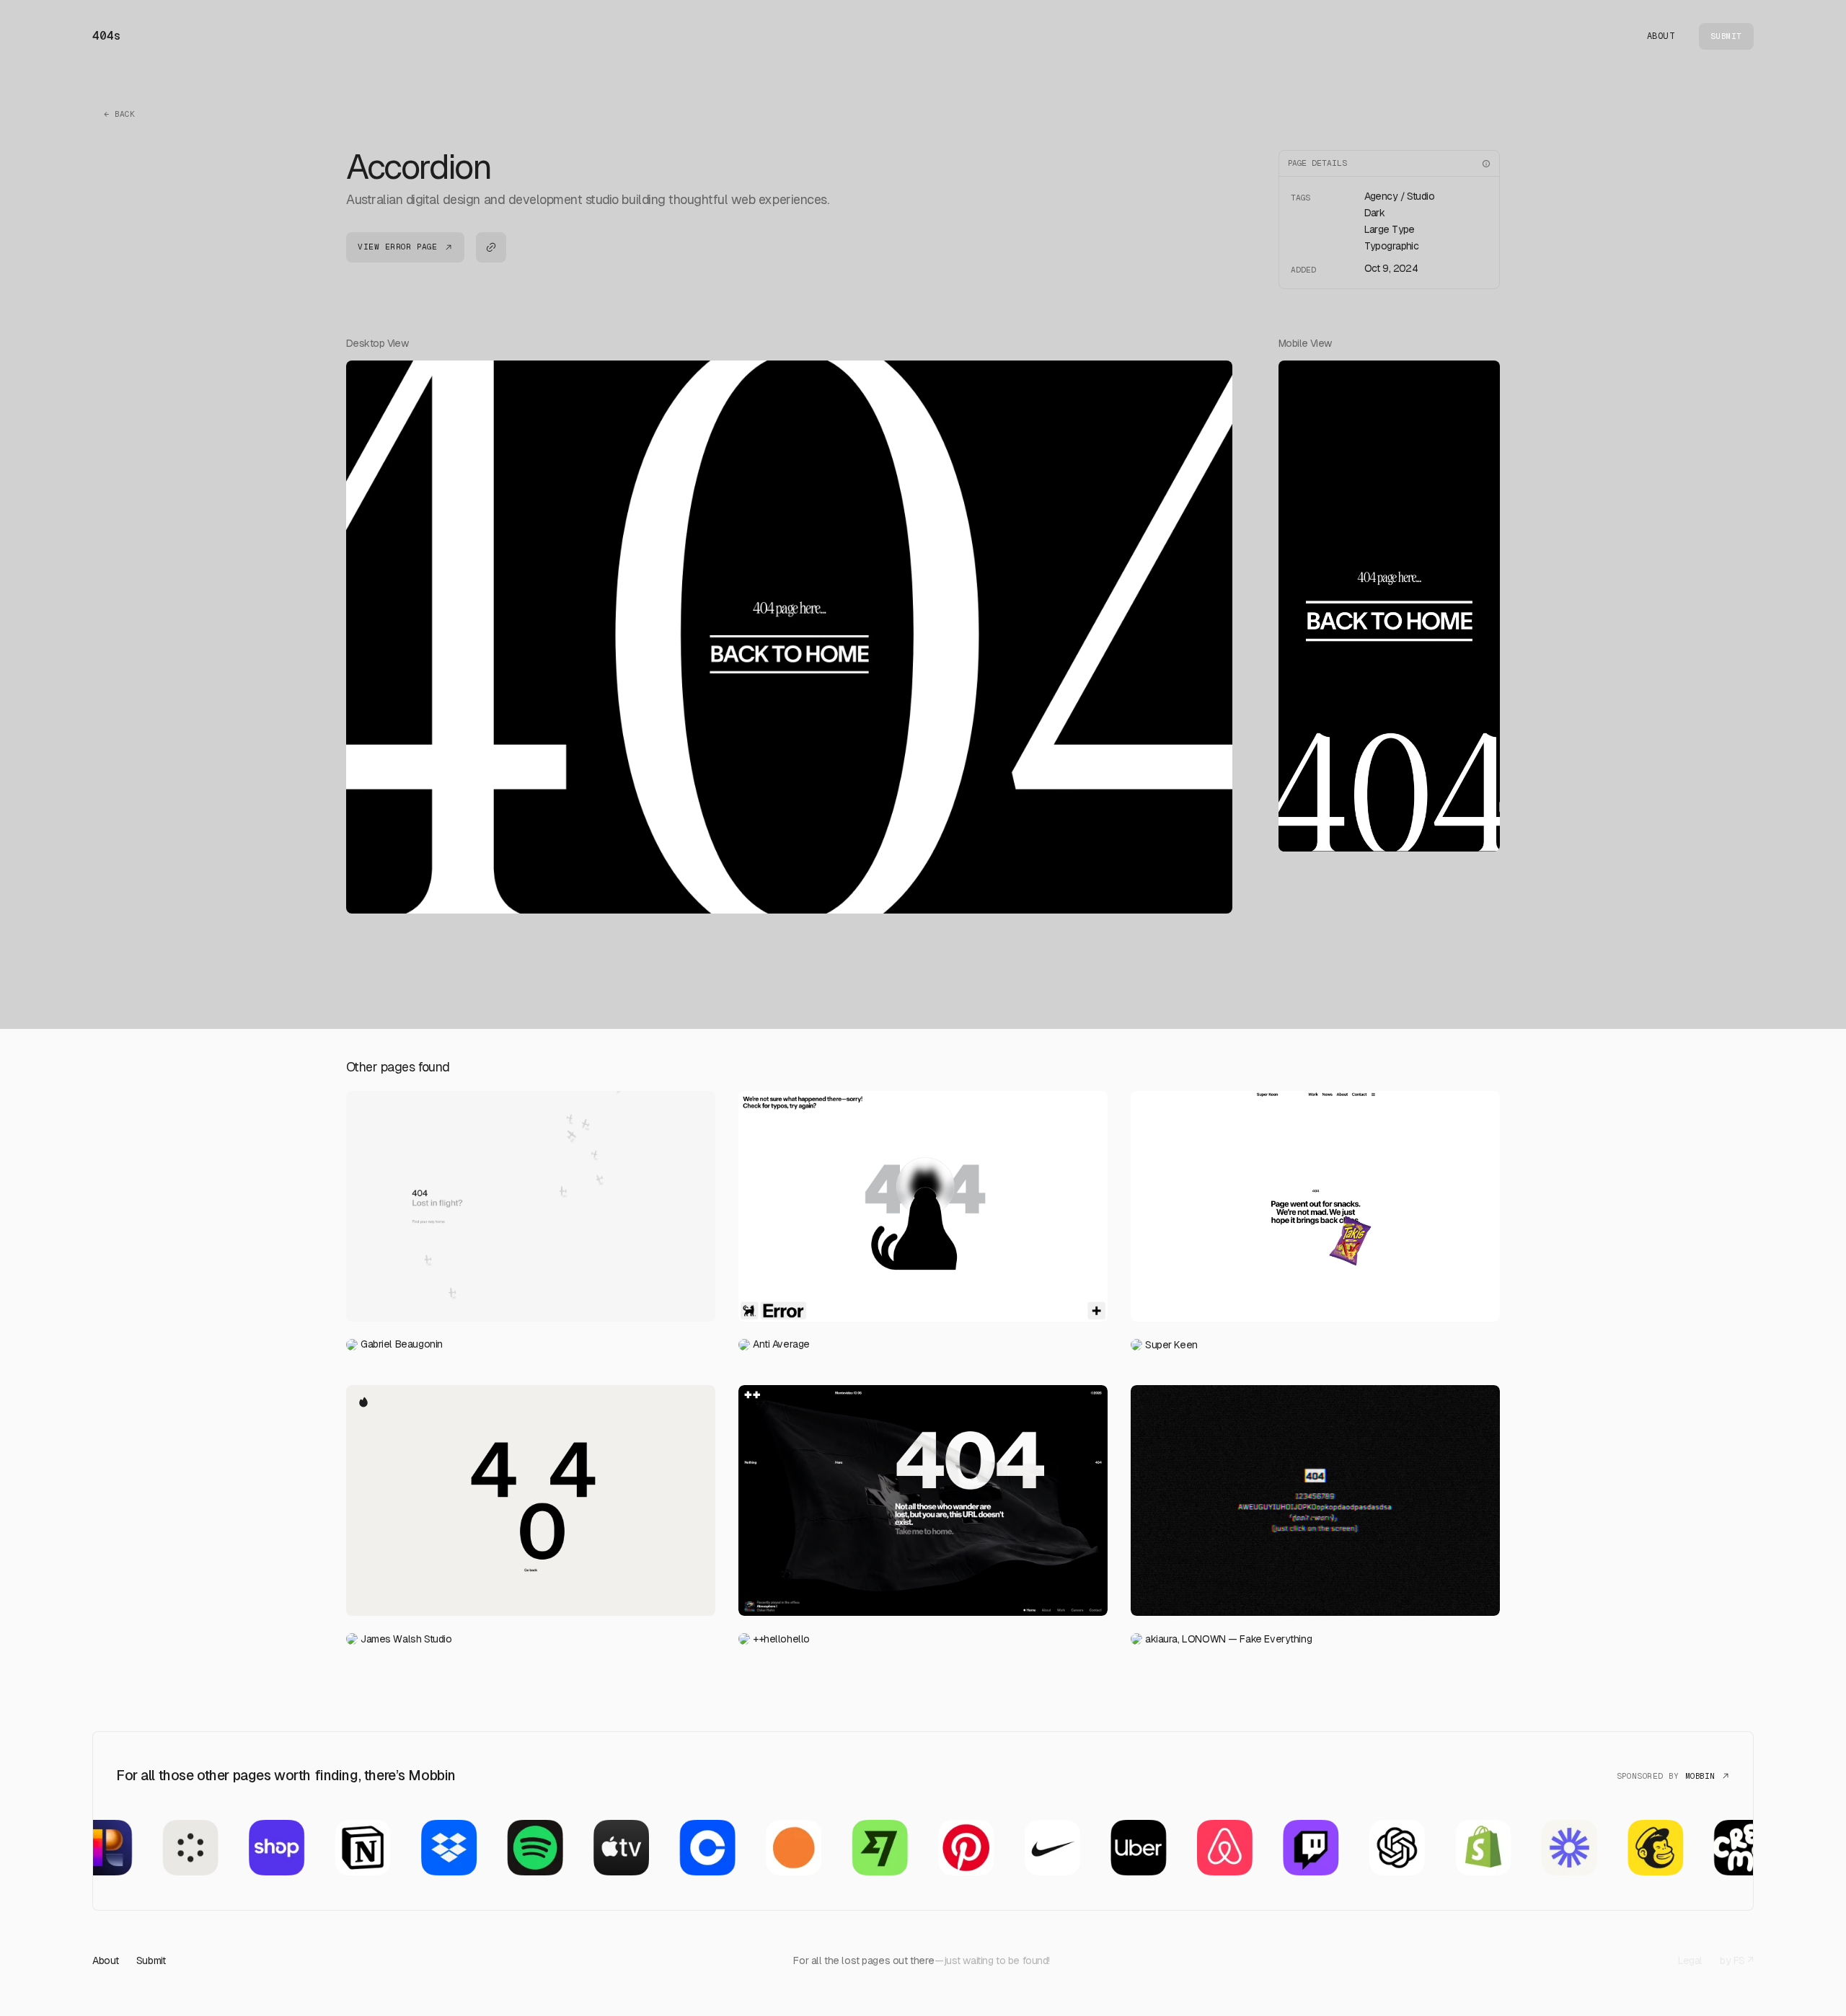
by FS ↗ (1737, 1960)
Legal (1690, 1960)
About (1661, 36)
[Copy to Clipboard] (491, 247)
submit (1726, 36)
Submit (151, 1960)
